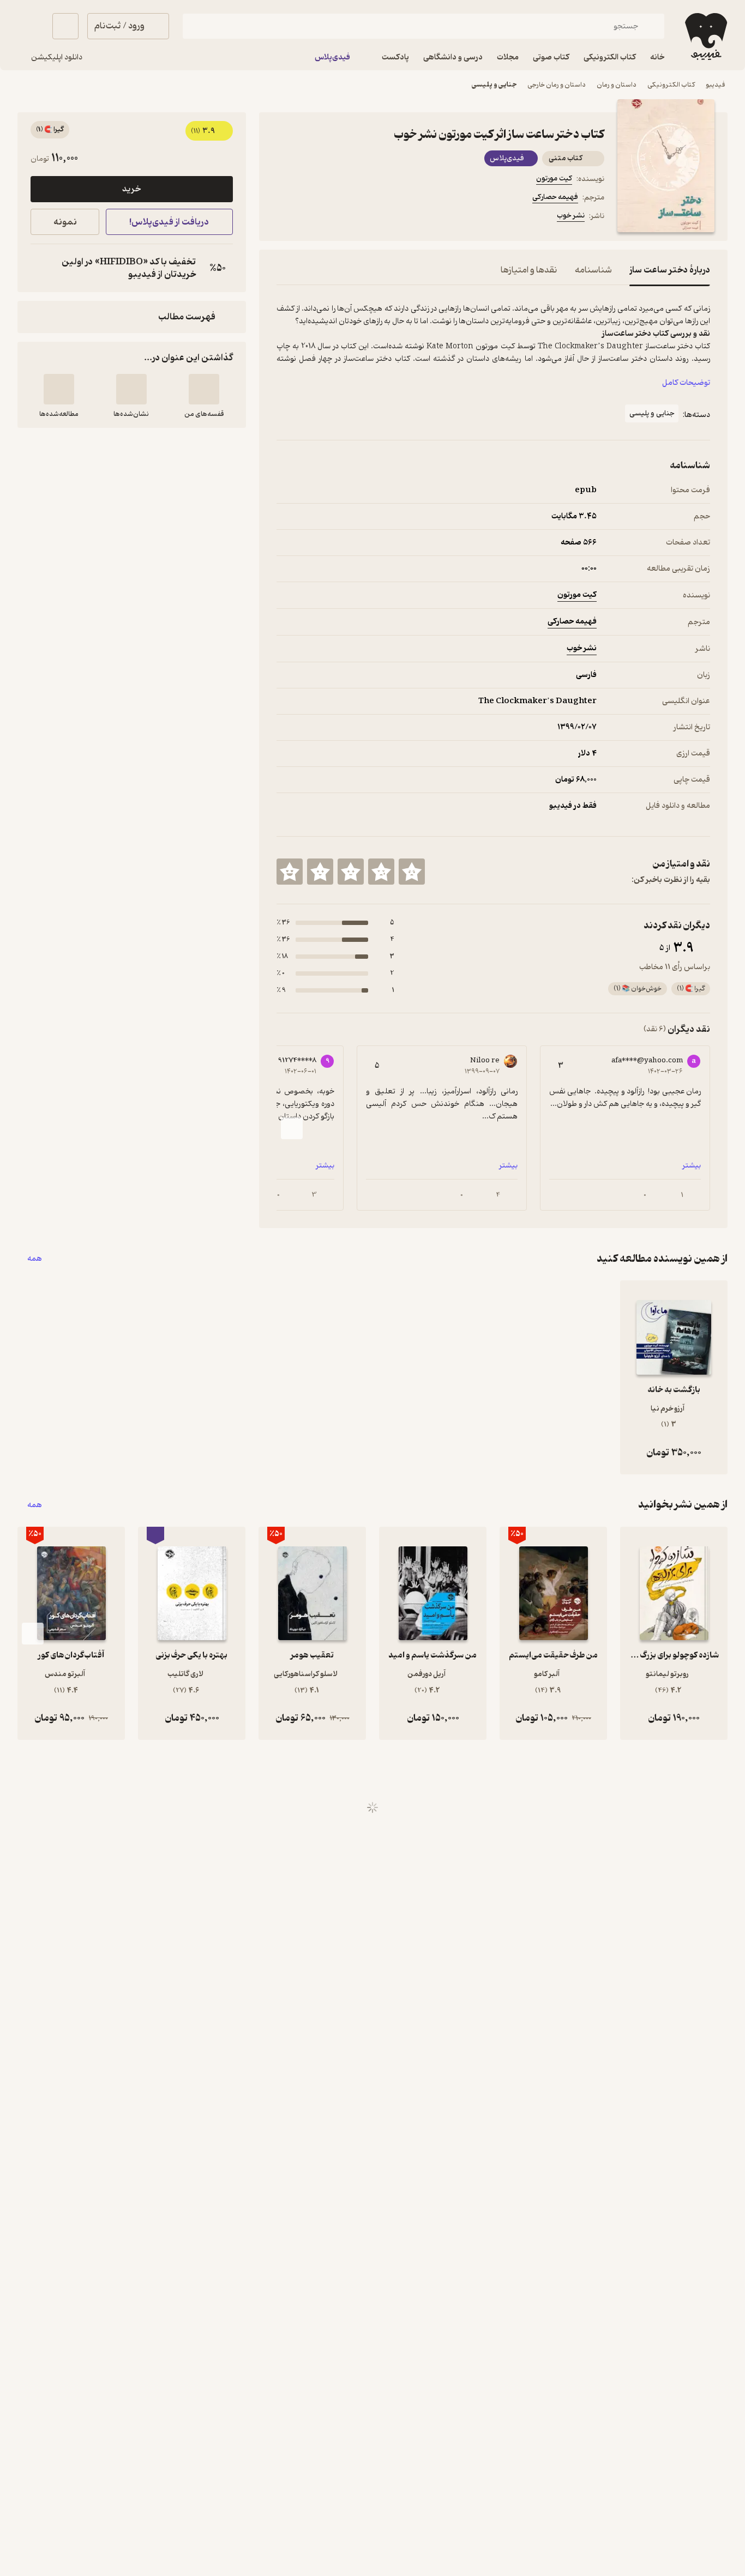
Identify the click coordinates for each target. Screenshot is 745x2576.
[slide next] (292, 1128)
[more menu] (283, 217)
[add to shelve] (204, 389)
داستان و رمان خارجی (557, 85)
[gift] (335, 217)
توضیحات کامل (686, 383)
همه (35, 1259)
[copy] (41, 268)
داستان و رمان (617, 85)
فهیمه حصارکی (555, 197)
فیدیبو (716, 85)
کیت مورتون (554, 179)
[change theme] (31, 26)
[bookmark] (309, 217)
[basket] (65, 26)
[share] (362, 217)
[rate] (412, 872)
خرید (131, 189)
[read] (59, 389)
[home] (705, 37)
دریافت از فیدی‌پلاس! (169, 222)
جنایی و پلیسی (494, 85)
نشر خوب (571, 216)
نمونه (65, 222)
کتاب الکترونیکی (671, 85)
